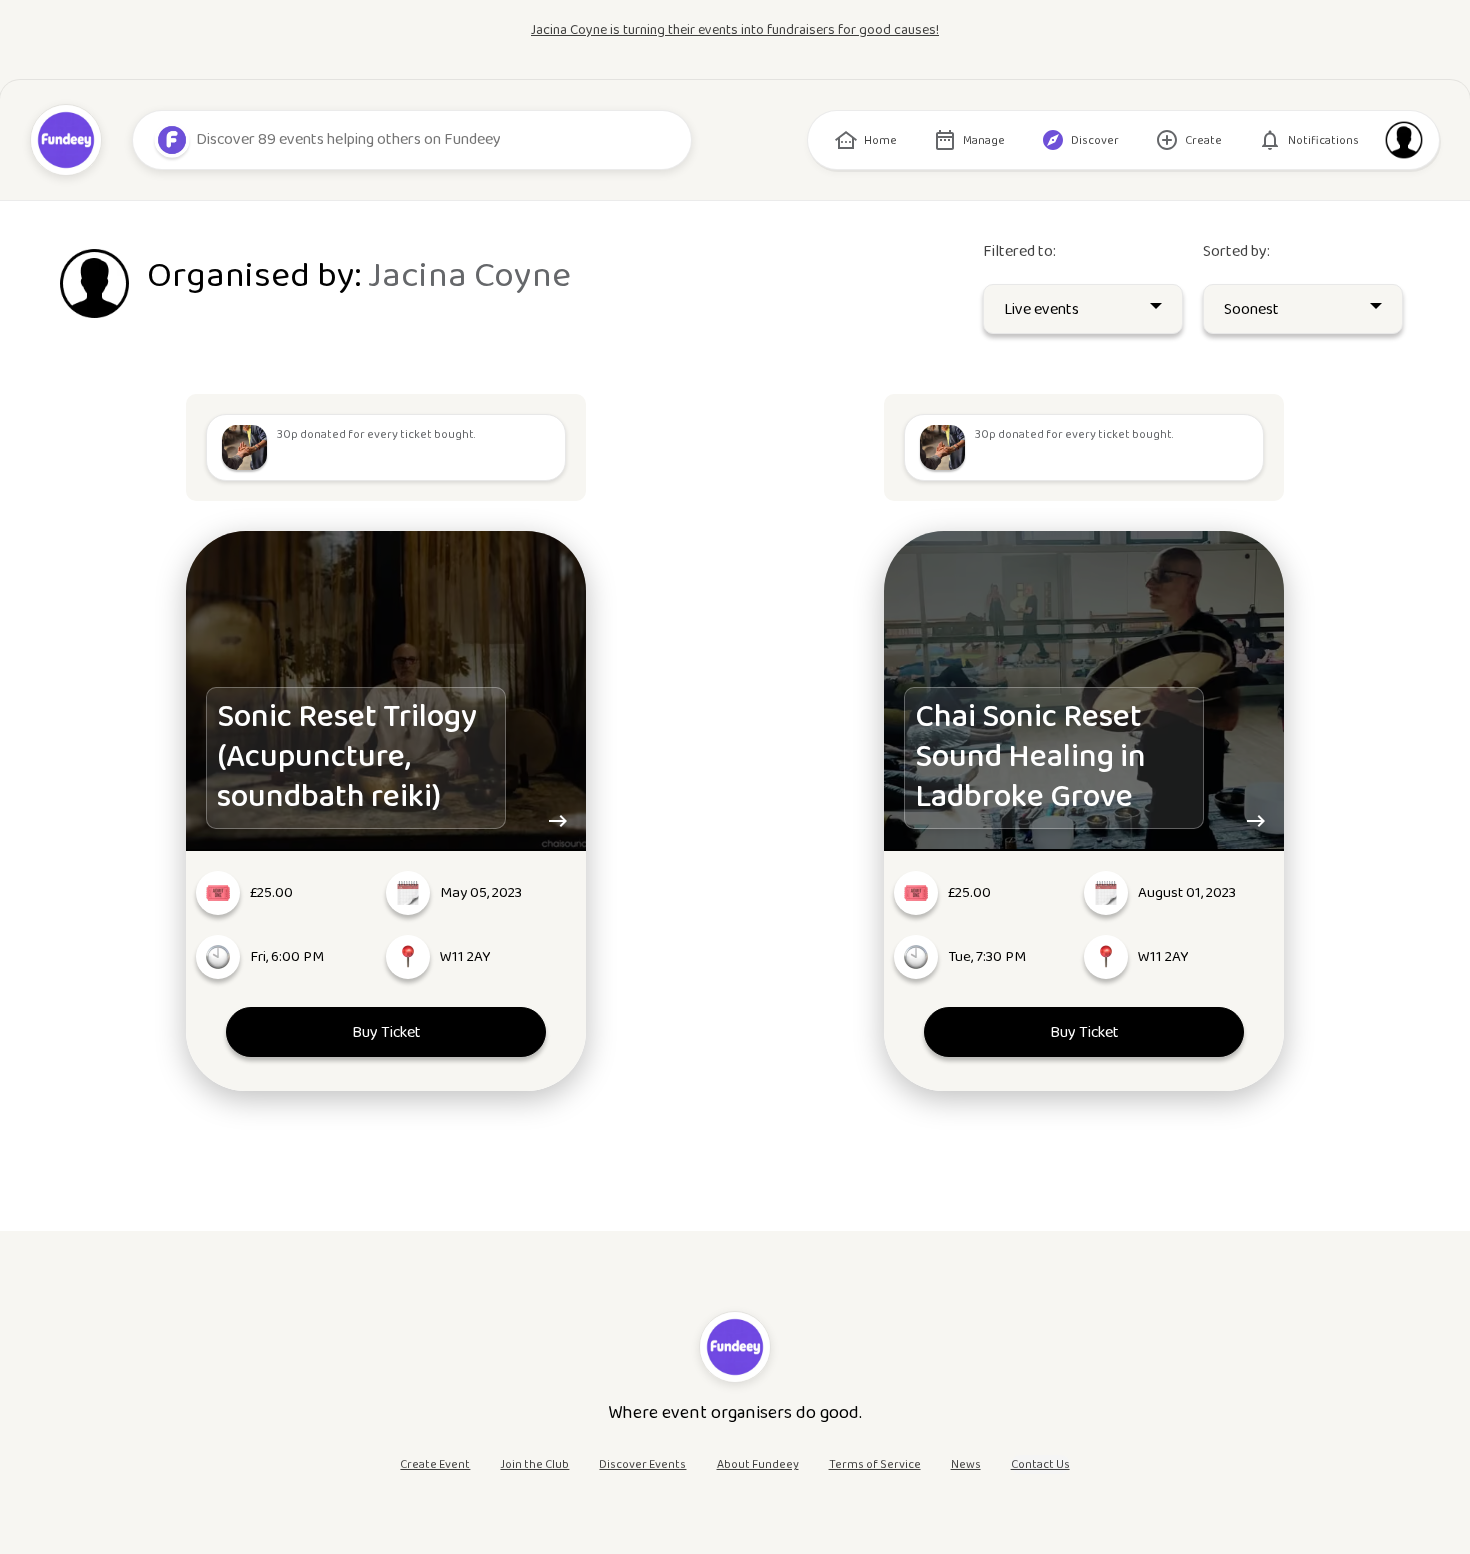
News (966, 1464)
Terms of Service (875, 1464)
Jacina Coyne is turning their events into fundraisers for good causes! (735, 30)
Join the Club (534, 1464)
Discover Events (642, 1464)
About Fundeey (758, 1464)
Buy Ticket (385, 1032)
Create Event (435, 1464)
